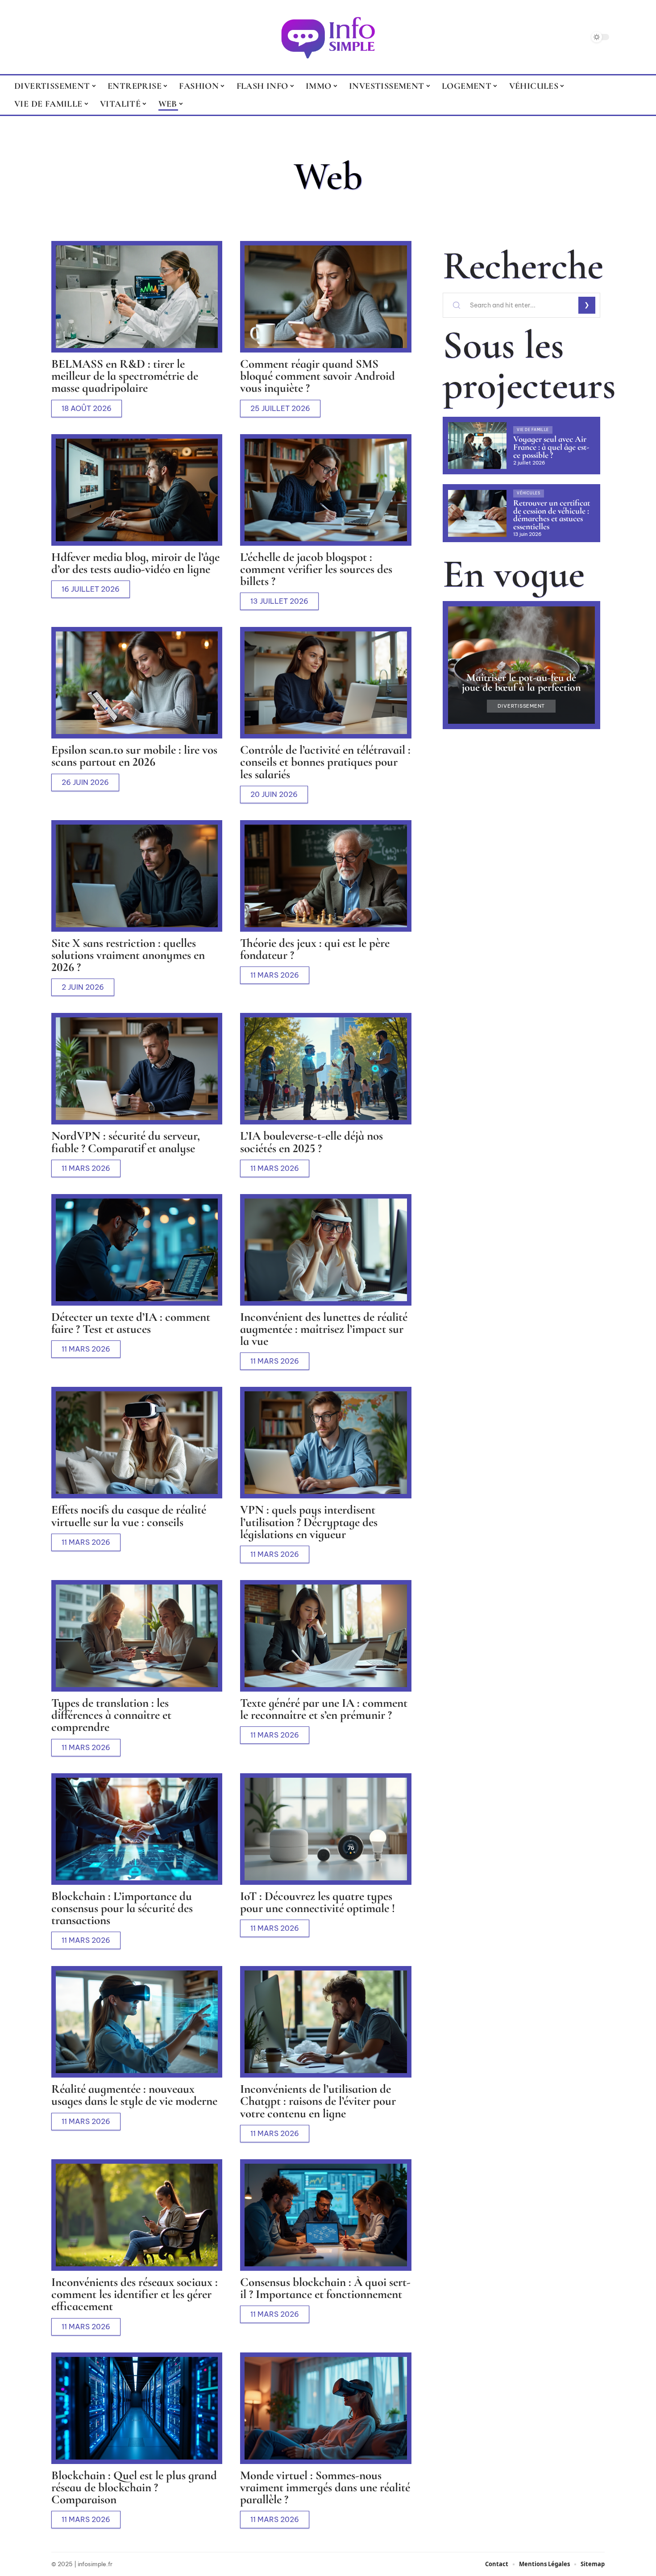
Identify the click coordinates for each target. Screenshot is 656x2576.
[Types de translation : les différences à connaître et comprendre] (137, 1636)
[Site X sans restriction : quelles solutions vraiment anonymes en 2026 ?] (137, 876)
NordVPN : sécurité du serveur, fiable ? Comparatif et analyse (126, 1142)
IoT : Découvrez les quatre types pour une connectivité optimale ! (318, 1902)
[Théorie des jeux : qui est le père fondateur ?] (326, 876)
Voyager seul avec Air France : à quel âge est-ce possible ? (551, 447)
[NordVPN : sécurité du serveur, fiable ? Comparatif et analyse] (137, 1069)
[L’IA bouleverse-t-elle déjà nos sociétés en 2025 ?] (326, 1069)
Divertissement (521, 706)
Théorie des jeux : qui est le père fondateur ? (315, 949)
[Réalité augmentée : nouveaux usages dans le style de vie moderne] (137, 2022)
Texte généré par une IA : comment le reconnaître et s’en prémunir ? (324, 1709)
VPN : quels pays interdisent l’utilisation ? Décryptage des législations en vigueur (309, 1522)
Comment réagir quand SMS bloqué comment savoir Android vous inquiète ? (318, 376)
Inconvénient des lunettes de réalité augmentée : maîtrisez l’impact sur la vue (324, 1329)
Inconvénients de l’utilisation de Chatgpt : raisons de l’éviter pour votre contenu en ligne (318, 2101)
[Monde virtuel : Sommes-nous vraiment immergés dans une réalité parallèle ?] (326, 2408)
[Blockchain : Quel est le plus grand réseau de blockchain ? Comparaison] (137, 2408)
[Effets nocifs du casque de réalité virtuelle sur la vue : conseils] (137, 1443)
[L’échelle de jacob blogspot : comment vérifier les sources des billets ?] (326, 490)
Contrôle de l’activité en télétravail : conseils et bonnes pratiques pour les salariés (325, 762)
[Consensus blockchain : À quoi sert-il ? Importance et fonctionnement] (326, 2215)
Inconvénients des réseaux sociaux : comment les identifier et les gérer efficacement (135, 2294)
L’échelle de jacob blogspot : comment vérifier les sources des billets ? (316, 569)
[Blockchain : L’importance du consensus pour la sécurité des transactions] (137, 1829)
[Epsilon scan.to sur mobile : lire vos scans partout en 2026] (137, 683)
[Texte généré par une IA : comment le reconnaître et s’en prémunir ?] (326, 1636)
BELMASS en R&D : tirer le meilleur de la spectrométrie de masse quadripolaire (125, 376)
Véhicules (528, 493)
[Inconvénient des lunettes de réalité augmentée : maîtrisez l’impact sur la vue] (326, 1250)
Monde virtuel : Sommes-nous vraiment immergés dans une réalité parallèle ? (325, 2487)
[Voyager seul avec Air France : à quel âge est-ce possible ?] (477, 446)
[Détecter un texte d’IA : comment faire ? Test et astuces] (137, 1250)
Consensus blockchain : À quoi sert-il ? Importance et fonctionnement (325, 2288)
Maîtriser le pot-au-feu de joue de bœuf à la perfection (521, 682)
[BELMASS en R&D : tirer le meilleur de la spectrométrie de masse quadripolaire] (137, 297)
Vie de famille (533, 430)
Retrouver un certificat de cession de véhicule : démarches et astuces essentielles (552, 515)
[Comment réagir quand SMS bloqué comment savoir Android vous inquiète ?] (326, 297)
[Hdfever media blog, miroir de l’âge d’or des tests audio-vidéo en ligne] (137, 490)
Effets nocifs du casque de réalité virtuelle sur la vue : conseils (129, 1516)
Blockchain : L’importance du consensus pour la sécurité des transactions (122, 1908)
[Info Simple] (328, 37)
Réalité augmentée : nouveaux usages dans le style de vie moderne (134, 2095)
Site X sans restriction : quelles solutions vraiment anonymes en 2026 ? (128, 955)
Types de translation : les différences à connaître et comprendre (111, 1715)
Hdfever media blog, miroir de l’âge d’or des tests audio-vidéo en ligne (135, 563)
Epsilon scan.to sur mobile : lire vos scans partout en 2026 (134, 756)
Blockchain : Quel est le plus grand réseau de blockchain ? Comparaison (134, 2487)
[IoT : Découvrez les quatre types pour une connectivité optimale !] (326, 1829)
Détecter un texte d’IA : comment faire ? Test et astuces (131, 1323)
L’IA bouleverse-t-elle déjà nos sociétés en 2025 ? (311, 1142)
